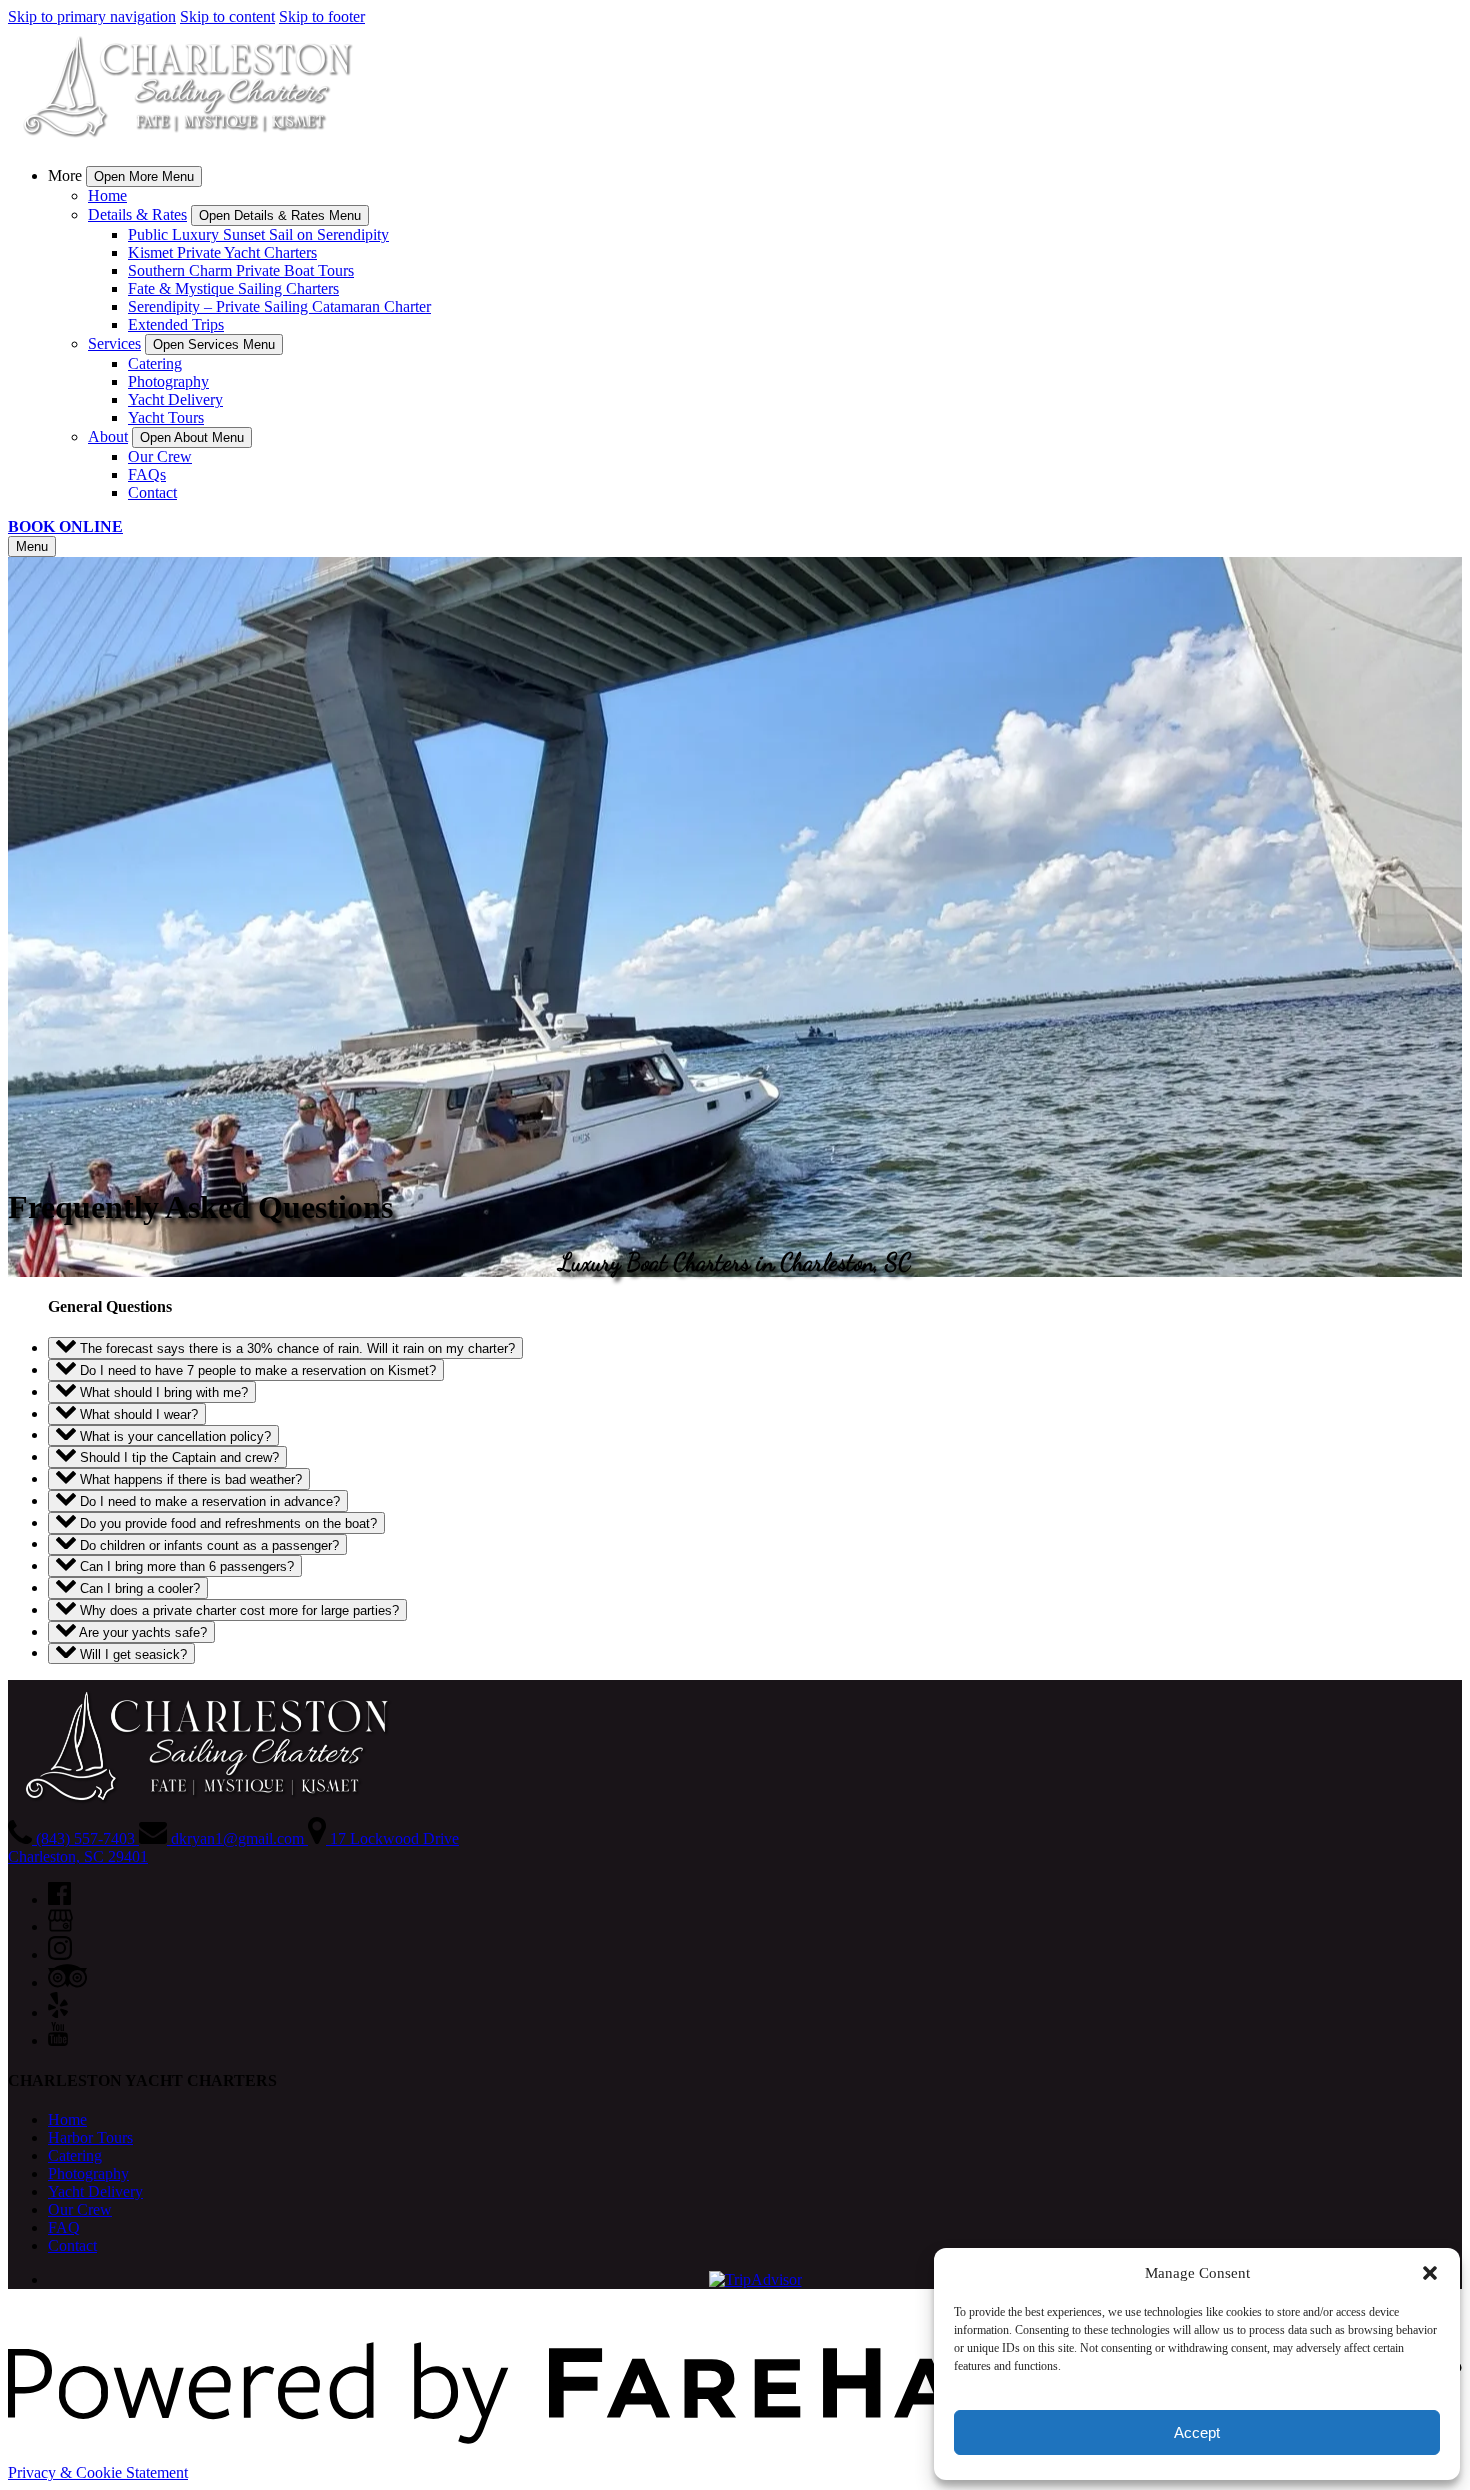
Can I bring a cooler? (138, 1588)
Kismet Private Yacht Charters (222, 252)
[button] (1430, 2273)
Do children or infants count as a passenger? (207, 1544)
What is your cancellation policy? (173, 1435)
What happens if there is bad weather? (189, 1479)
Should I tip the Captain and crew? (177, 1457)
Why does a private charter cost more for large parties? (237, 1610)
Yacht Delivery (175, 399)
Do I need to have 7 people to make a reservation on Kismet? (256, 1370)
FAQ (64, 2227)
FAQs (147, 474)
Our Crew (160, 456)
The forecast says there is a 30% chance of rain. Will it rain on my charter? (295, 1348)
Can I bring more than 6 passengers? (185, 1566)
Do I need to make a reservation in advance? (208, 1501)
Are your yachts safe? (141, 1632)
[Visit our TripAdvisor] (67, 1982)
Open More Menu (144, 176)
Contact (152, 492)
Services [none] (114, 343)
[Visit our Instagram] (60, 1954)
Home (107, 195)
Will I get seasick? (131, 1653)
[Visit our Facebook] (59, 1899)
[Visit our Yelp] (58, 2012)
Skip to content (227, 16)
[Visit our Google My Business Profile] (60, 1926)
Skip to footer (322, 16)
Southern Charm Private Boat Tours (241, 270)
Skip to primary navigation (92, 16)
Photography (168, 381)
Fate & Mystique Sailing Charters (233, 288)
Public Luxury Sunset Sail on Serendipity (258, 234)
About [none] (108, 436)
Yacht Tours (166, 417)
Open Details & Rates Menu (280, 215)
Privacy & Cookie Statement (98, 2472)
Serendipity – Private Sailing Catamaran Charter (279, 306)
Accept (1197, 2432)
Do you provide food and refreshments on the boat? (226, 1523)
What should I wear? (137, 1414)
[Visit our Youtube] (58, 2040)
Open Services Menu (214, 344)
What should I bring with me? (162, 1392)
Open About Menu (192, 437)
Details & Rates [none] (137, 214)
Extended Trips (176, 324)
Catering (155, 363)
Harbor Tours (90, 2137)
